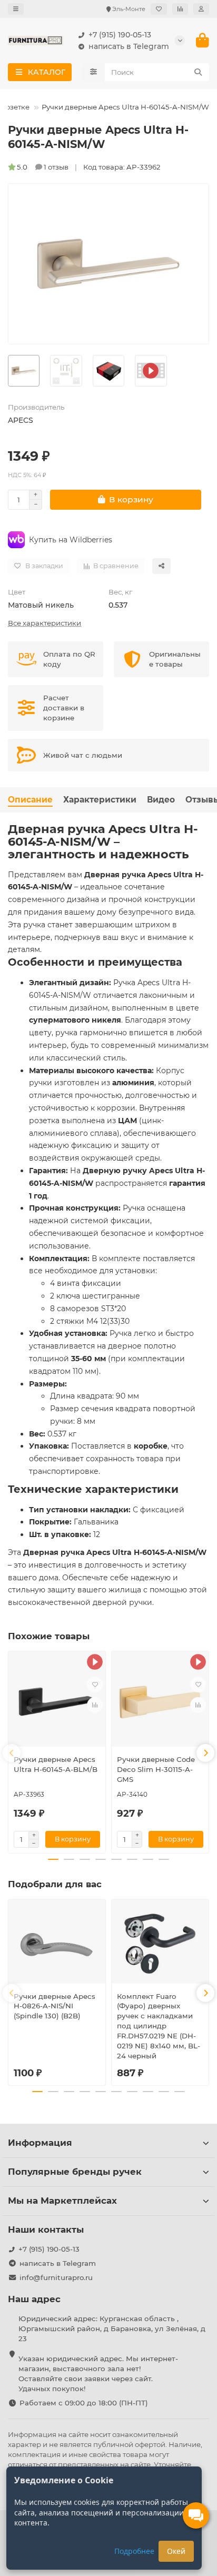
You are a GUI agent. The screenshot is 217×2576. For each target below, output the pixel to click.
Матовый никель (41, 605)
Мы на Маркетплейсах (62, 2201)
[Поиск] (198, 72)
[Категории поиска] (93, 72)
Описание (30, 800)
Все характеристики (45, 623)
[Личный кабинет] (201, 9)
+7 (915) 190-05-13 (120, 35)
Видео (161, 800)
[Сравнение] (180, 9)
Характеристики (100, 800)
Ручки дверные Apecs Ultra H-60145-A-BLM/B (56, 1764)
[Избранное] (159, 9)
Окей (176, 2551)
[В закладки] (95, 1685)
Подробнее (134, 2551)
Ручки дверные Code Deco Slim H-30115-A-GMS (156, 1769)
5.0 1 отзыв (43, 167)
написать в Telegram (129, 46)
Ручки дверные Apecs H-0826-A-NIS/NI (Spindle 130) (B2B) (55, 2006)
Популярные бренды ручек (75, 2172)
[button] (12, 1753)
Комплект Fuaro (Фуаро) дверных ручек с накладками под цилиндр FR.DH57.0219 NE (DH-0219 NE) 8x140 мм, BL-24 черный (159, 2026)
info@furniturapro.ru (56, 2277)
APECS (21, 420)
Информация (40, 2143)
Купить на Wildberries (71, 540)
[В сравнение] (95, 1705)
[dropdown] (16, 9)
